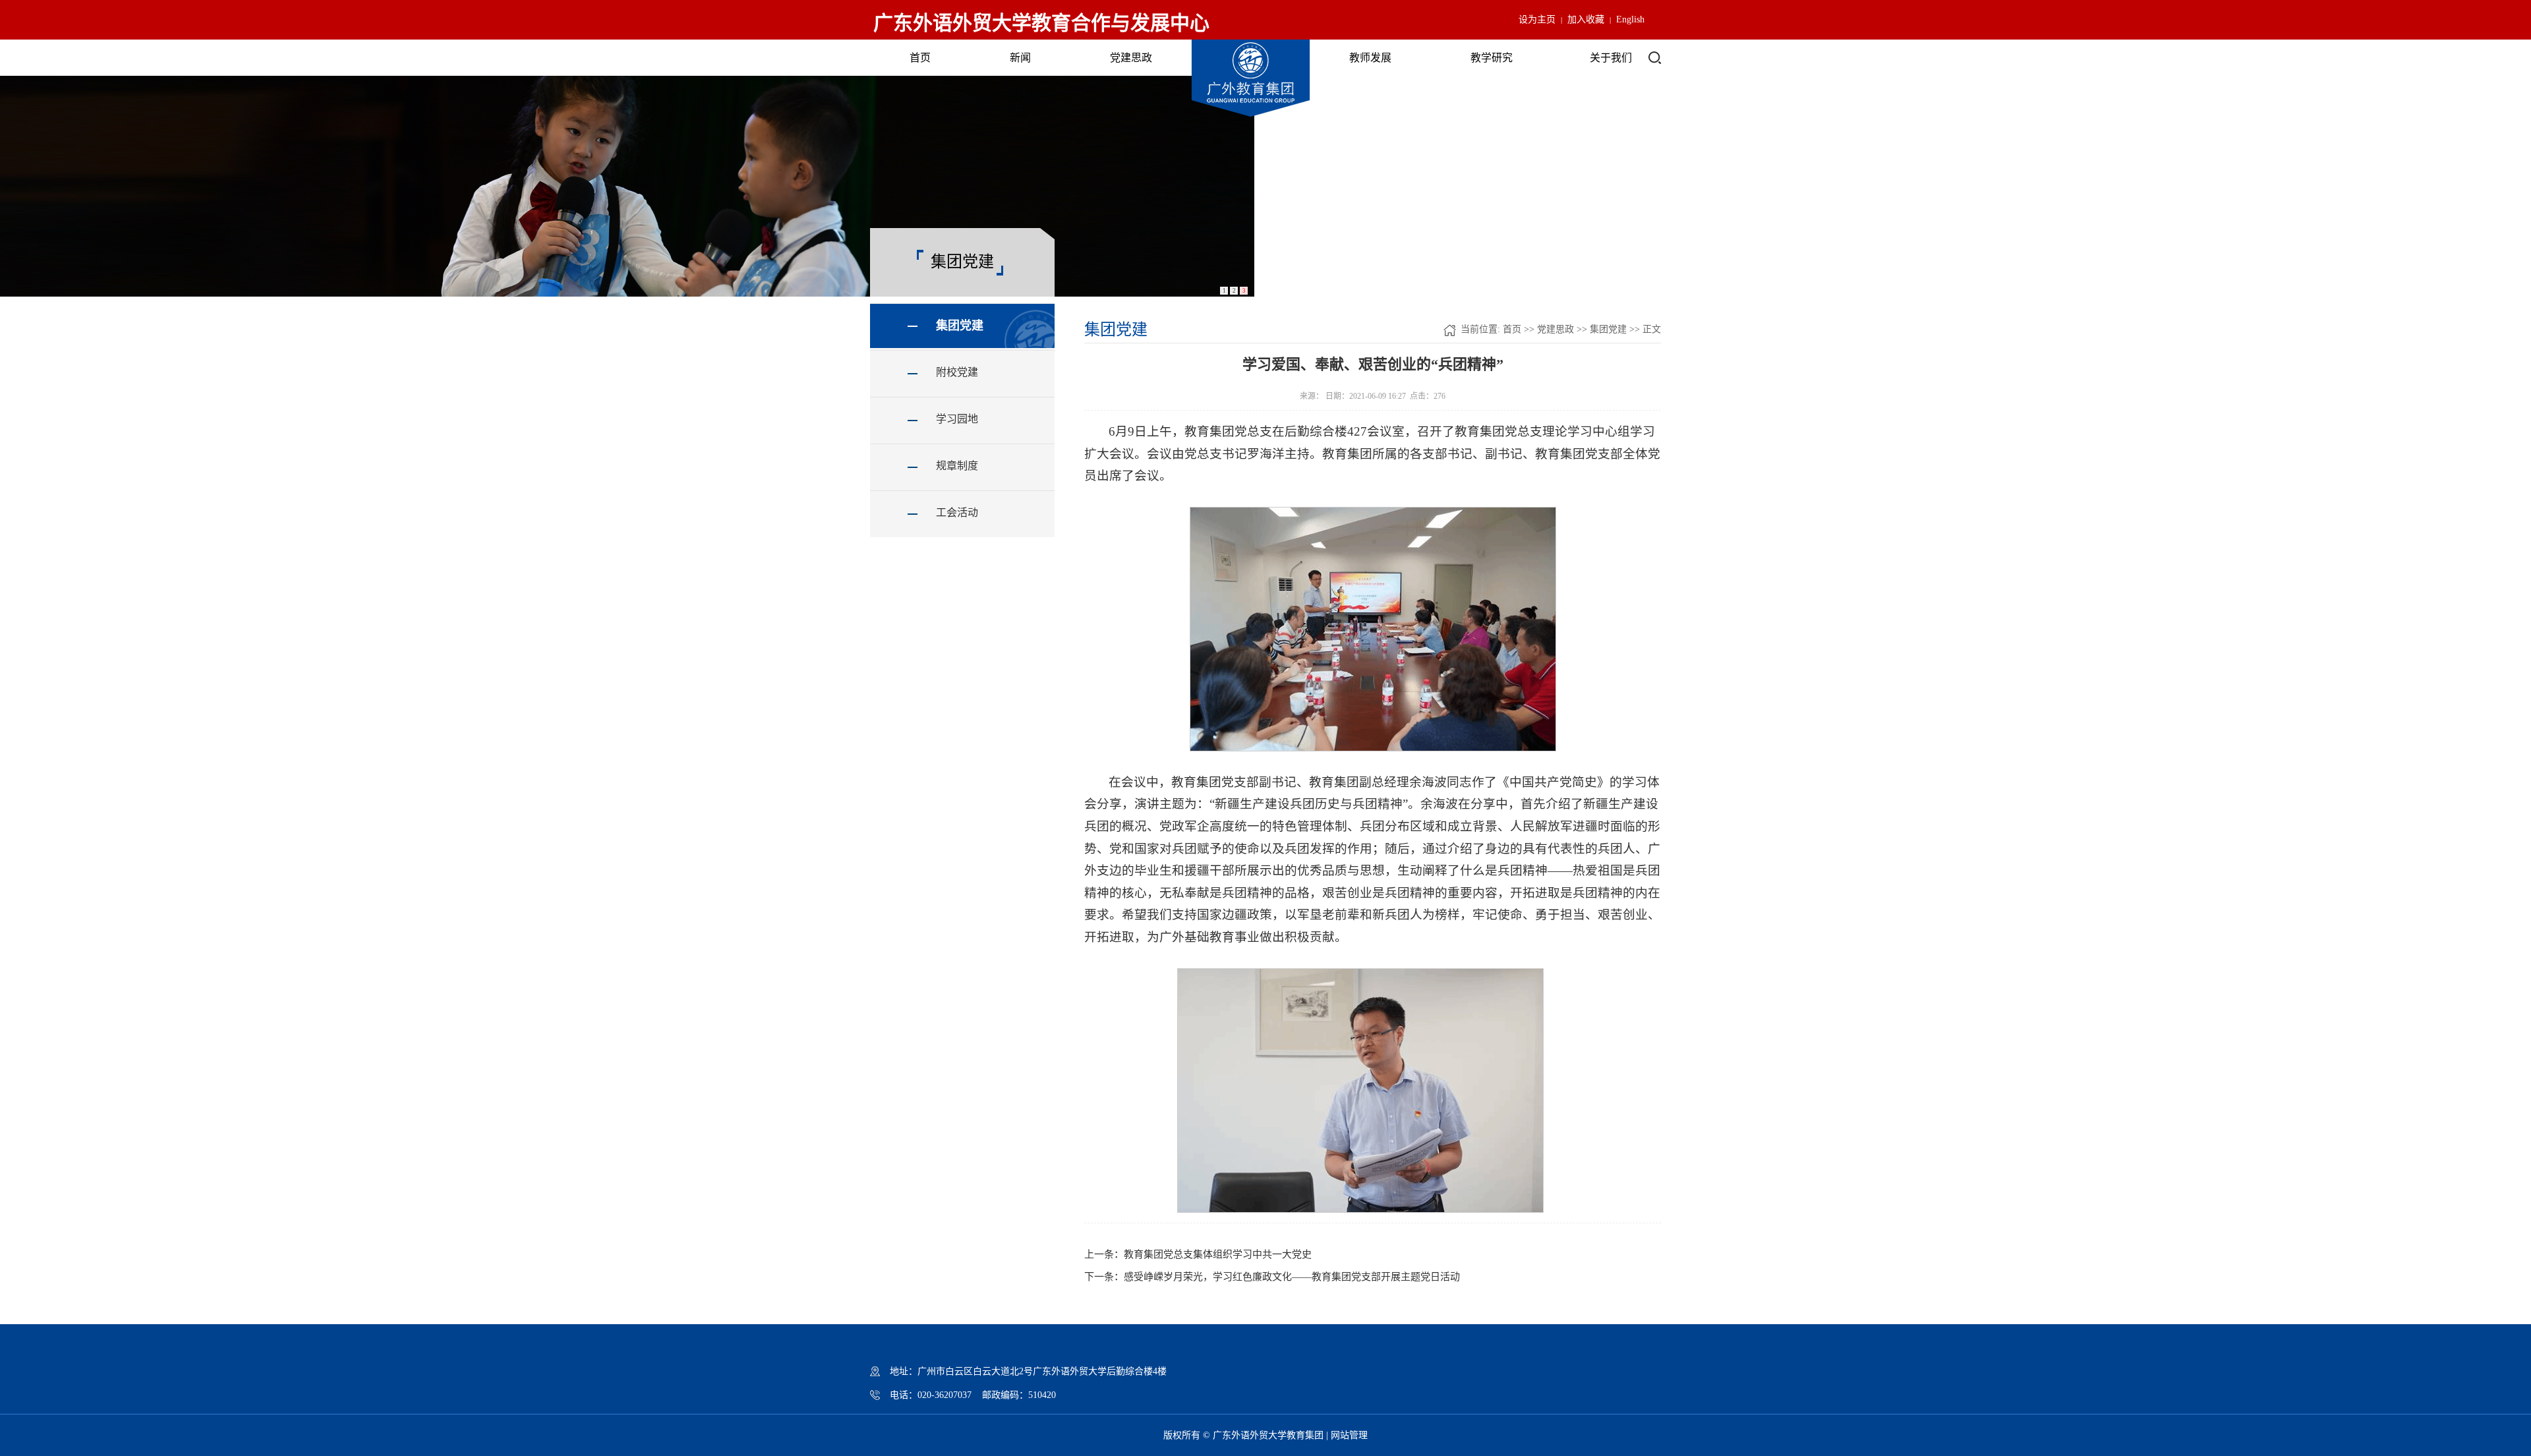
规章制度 (957, 466)
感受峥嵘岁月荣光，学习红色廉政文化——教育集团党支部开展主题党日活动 (1292, 1277)
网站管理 (1349, 1435)
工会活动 (957, 512)
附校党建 (957, 372)
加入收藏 (1586, 19)
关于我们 (1611, 58)
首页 (920, 58)
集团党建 (960, 326)
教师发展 (1370, 58)
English (1630, 19)
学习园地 (957, 419)
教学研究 (1492, 58)
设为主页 (1537, 19)
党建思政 (1131, 58)
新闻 (1020, 58)
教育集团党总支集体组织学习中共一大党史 (1218, 1254)
